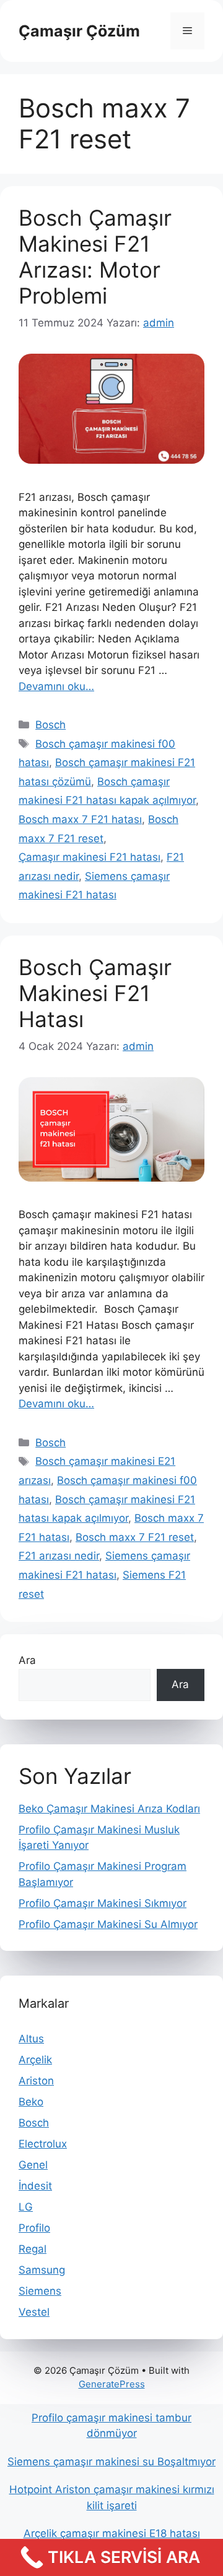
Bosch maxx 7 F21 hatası (80, 819)
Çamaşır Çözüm (79, 31)
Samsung (42, 2270)
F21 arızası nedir (59, 1556)
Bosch (50, 725)
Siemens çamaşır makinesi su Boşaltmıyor (111, 2462)
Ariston (36, 2081)
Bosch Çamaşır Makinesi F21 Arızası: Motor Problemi (95, 257)
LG (26, 2207)
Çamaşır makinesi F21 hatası (90, 857)
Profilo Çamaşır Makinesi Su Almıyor (108, 1924)
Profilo (34, 2228)
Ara (27, 1660)
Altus (31, 2039)
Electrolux (43, 2144)
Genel (33, 2165)
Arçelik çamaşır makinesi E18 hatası (112, 2533)
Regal (33, 2249)
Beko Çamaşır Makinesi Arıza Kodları (109, 1809)
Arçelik (35, 2060)
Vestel (34, 2312)
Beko (31, 2102)
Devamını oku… (56, 686)
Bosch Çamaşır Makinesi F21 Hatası (95, 993)
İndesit (35, 2186)
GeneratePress (112, 2384)
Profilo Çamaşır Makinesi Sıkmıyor (103, 1903)
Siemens (40, 2291)
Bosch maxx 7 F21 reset (135, 1537)
